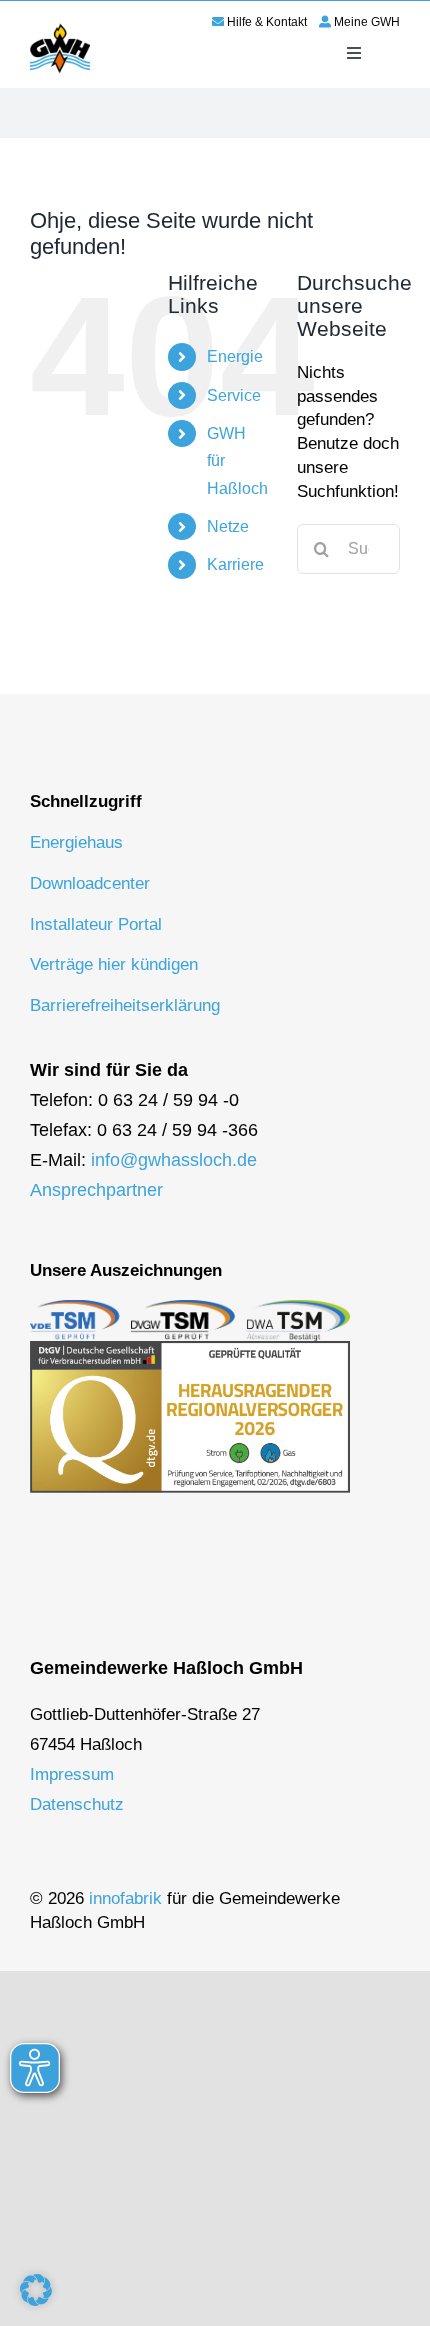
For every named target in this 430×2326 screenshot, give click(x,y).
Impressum (72, 1774)
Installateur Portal (96, 924)
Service (234, 395)
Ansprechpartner (96, 1190)
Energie (235, 356)
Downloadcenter (90, 883)
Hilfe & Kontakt (267, 22)
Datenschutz (77, 1804)
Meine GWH (367, 22)
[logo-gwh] (60, 27)
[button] (36, 2290)
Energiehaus (76, 842)
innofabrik (125, 1898)
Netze (228, 526)
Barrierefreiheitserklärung (125, 1005)
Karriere (235, 564)
